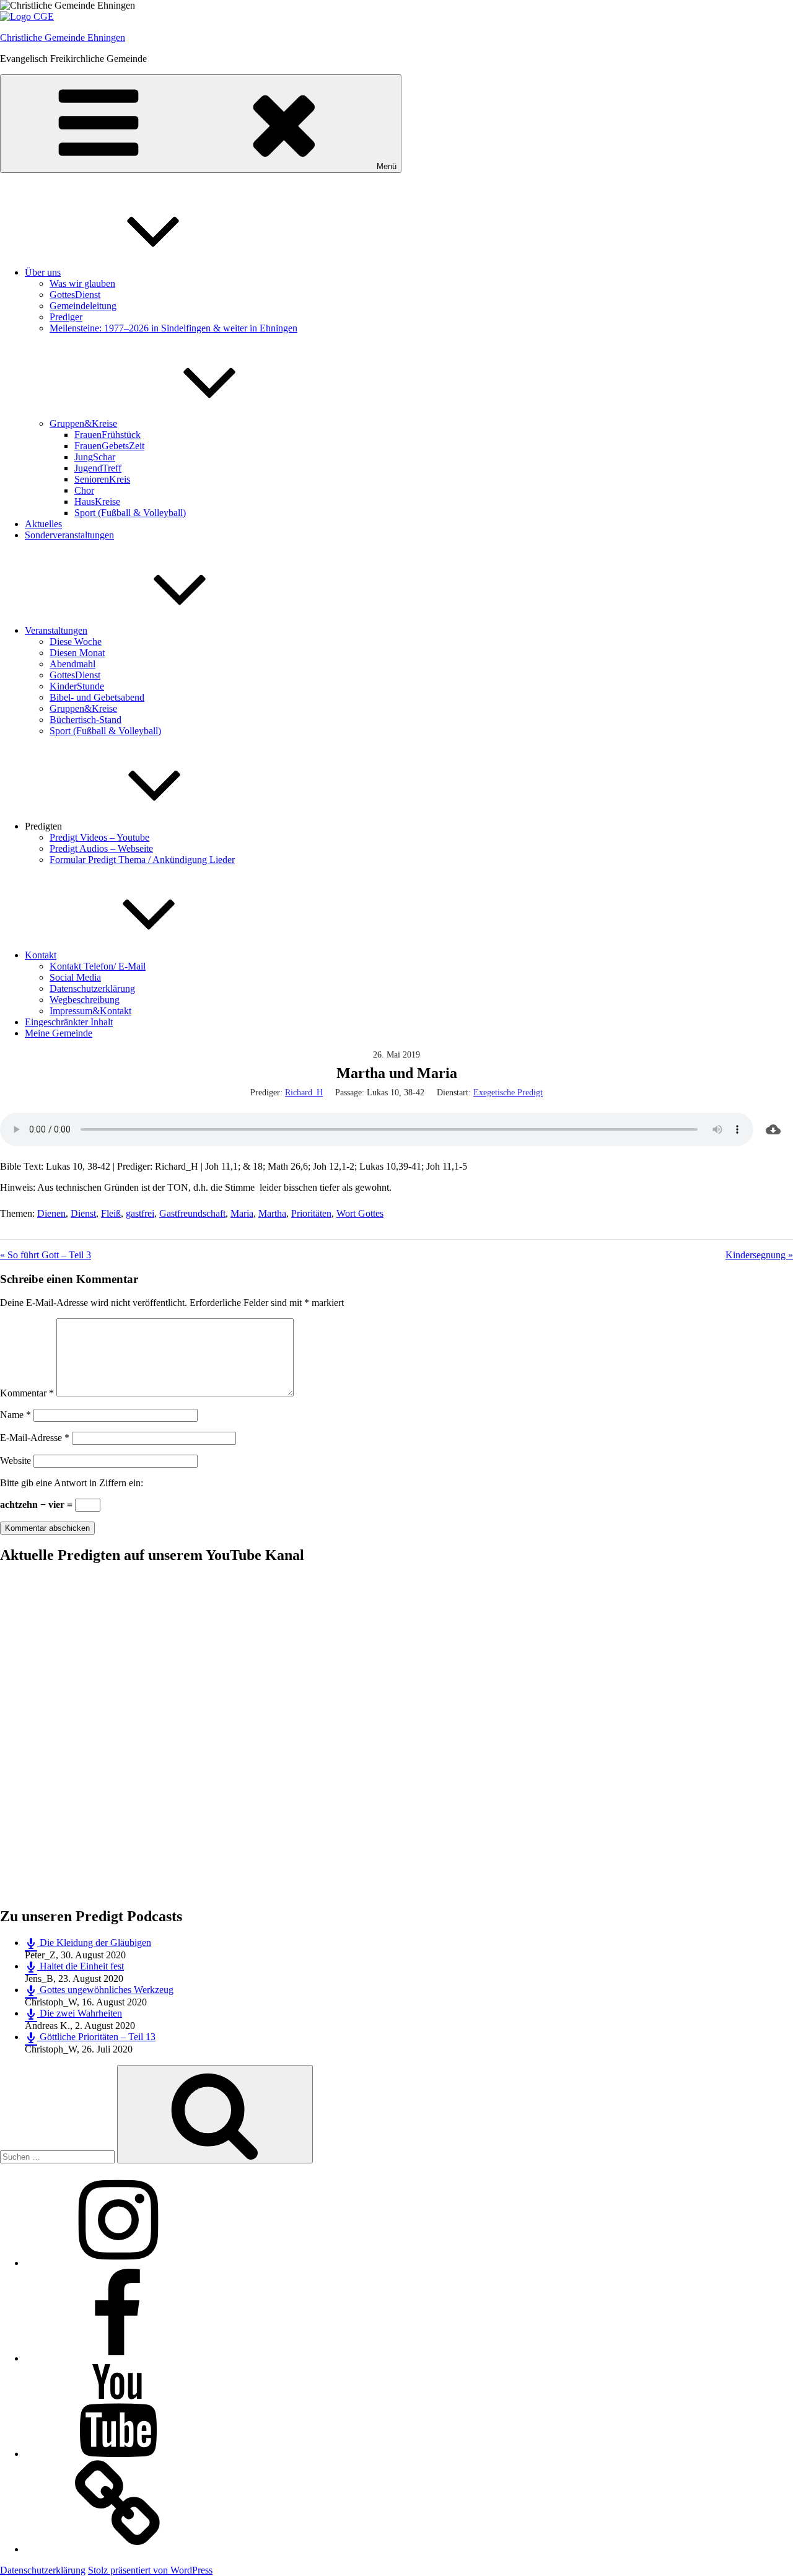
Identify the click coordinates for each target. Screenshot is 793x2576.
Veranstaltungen (56, 630)
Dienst (83, 1213)
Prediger (66, 317)
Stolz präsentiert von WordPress (150, 2570)
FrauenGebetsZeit (109, 446)
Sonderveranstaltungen (69, 535)
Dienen (51, 1213)
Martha (272, 1213)
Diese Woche (76, 642)
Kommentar (27, 1393)
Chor (84, 490)
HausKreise (97, 502)
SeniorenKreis (102, 479)
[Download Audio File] (773, 1129)
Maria (242, 1213)
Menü (387, 166)
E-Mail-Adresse (35, 1438)
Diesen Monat (77, 653)
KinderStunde (77, 686)
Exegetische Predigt (508, 1093)
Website (15, 1461)
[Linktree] (118, 2549)
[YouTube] (118, 2454)
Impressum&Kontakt (90, 1011)
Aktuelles (43, 524)
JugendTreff (98, 468)
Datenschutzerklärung (92, 988)
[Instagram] (118, 2263)
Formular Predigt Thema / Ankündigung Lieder (142, 860)
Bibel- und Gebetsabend (97, 697)
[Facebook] (118, 2358)
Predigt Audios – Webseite (101, 848)
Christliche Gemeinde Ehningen (63, 37)
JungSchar (95, 457)
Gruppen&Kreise (83, 423)
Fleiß (111, 1213)
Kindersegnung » (759, 1255)
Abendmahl (72, 664)
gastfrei (140, 1213)
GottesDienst (75, 295)
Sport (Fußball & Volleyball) (130, 513)
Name (15, 1415)
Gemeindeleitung (83, 306)
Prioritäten (311, 1213)
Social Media (75, 977)
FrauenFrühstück (107, 435)
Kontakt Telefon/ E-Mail (98, 966)
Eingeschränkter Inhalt (69, 1022)
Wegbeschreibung (85, 1000)
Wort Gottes (360, 1213)
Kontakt (41, 955)
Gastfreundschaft (192, 1213)
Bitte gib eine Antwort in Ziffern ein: (72, 1483)
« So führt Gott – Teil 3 (46, 1255)
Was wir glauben (82, 283)
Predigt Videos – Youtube (99, 837)
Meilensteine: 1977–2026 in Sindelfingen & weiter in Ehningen (173, 328)
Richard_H (304, 1093)
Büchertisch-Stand (85, 720)
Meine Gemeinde (59, 1033)
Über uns (43, 272)
